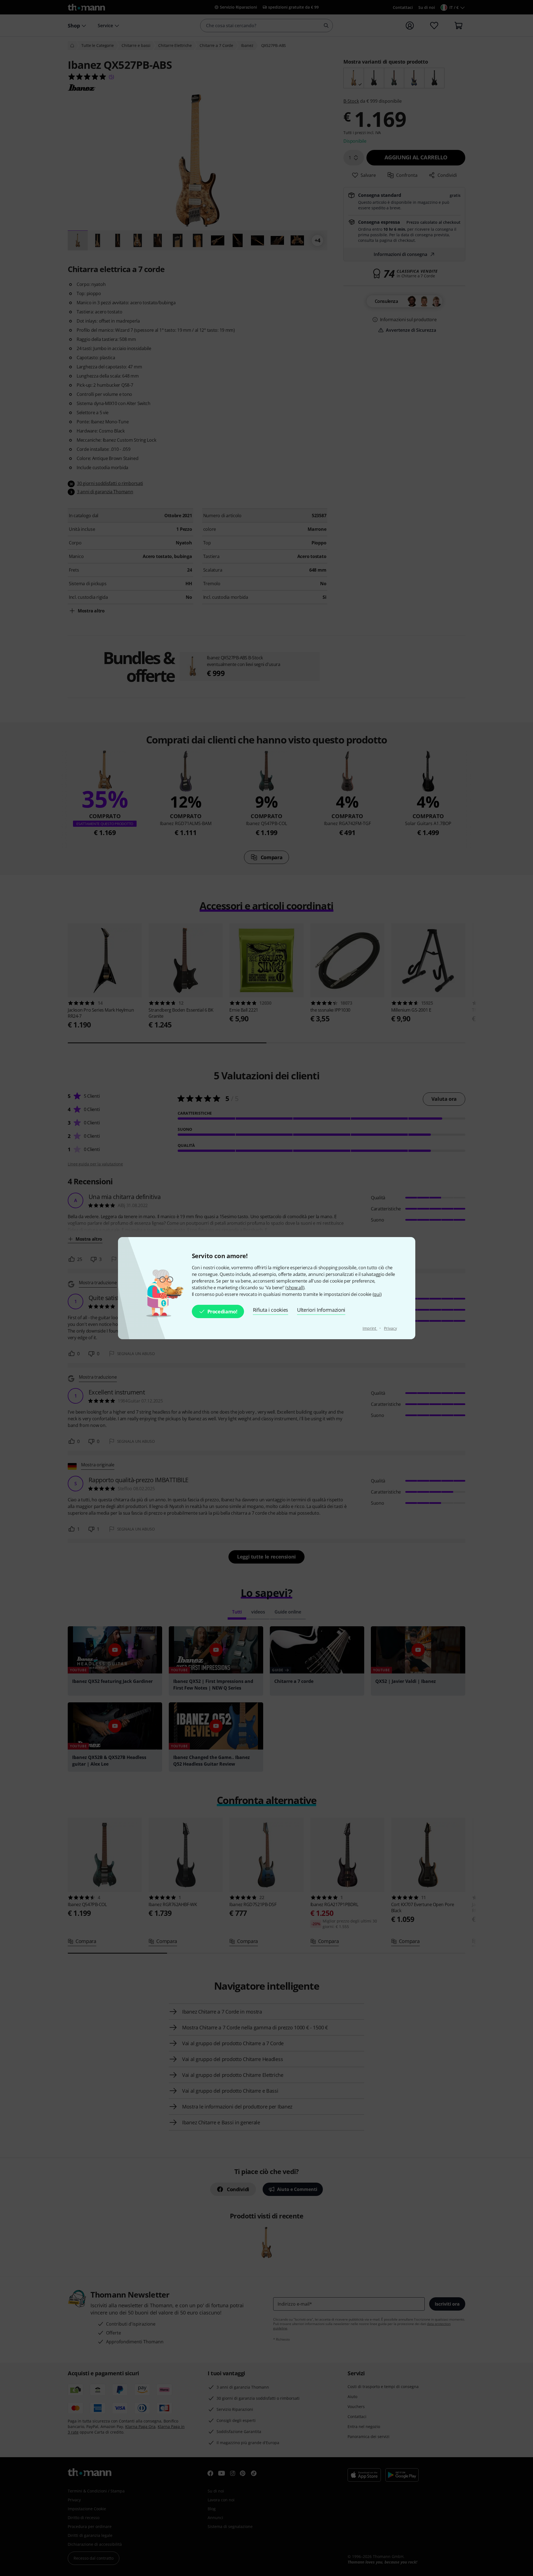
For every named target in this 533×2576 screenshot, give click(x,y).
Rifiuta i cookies (271, 1310)
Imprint (370, 1328)
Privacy (390, 1328)
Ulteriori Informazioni (321, 1310)
